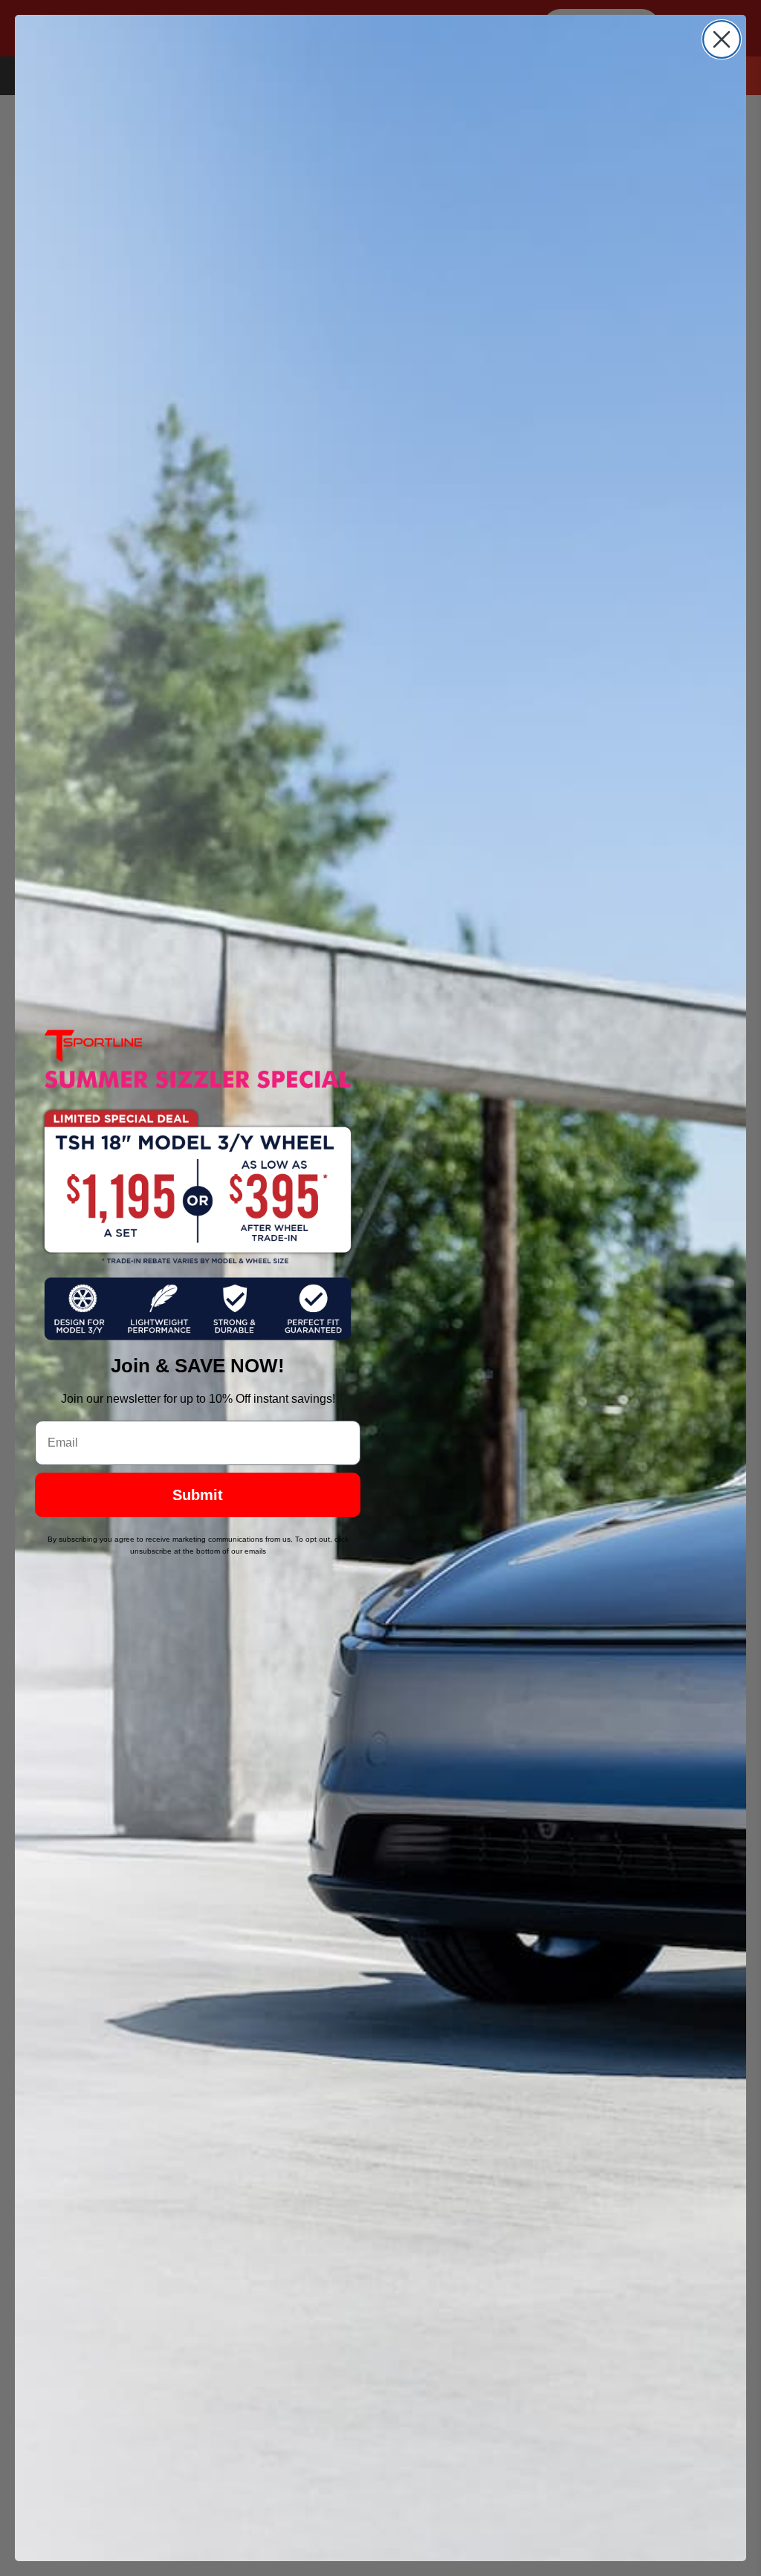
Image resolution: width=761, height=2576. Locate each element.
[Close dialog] (722, 39)
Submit (198, 1495)
